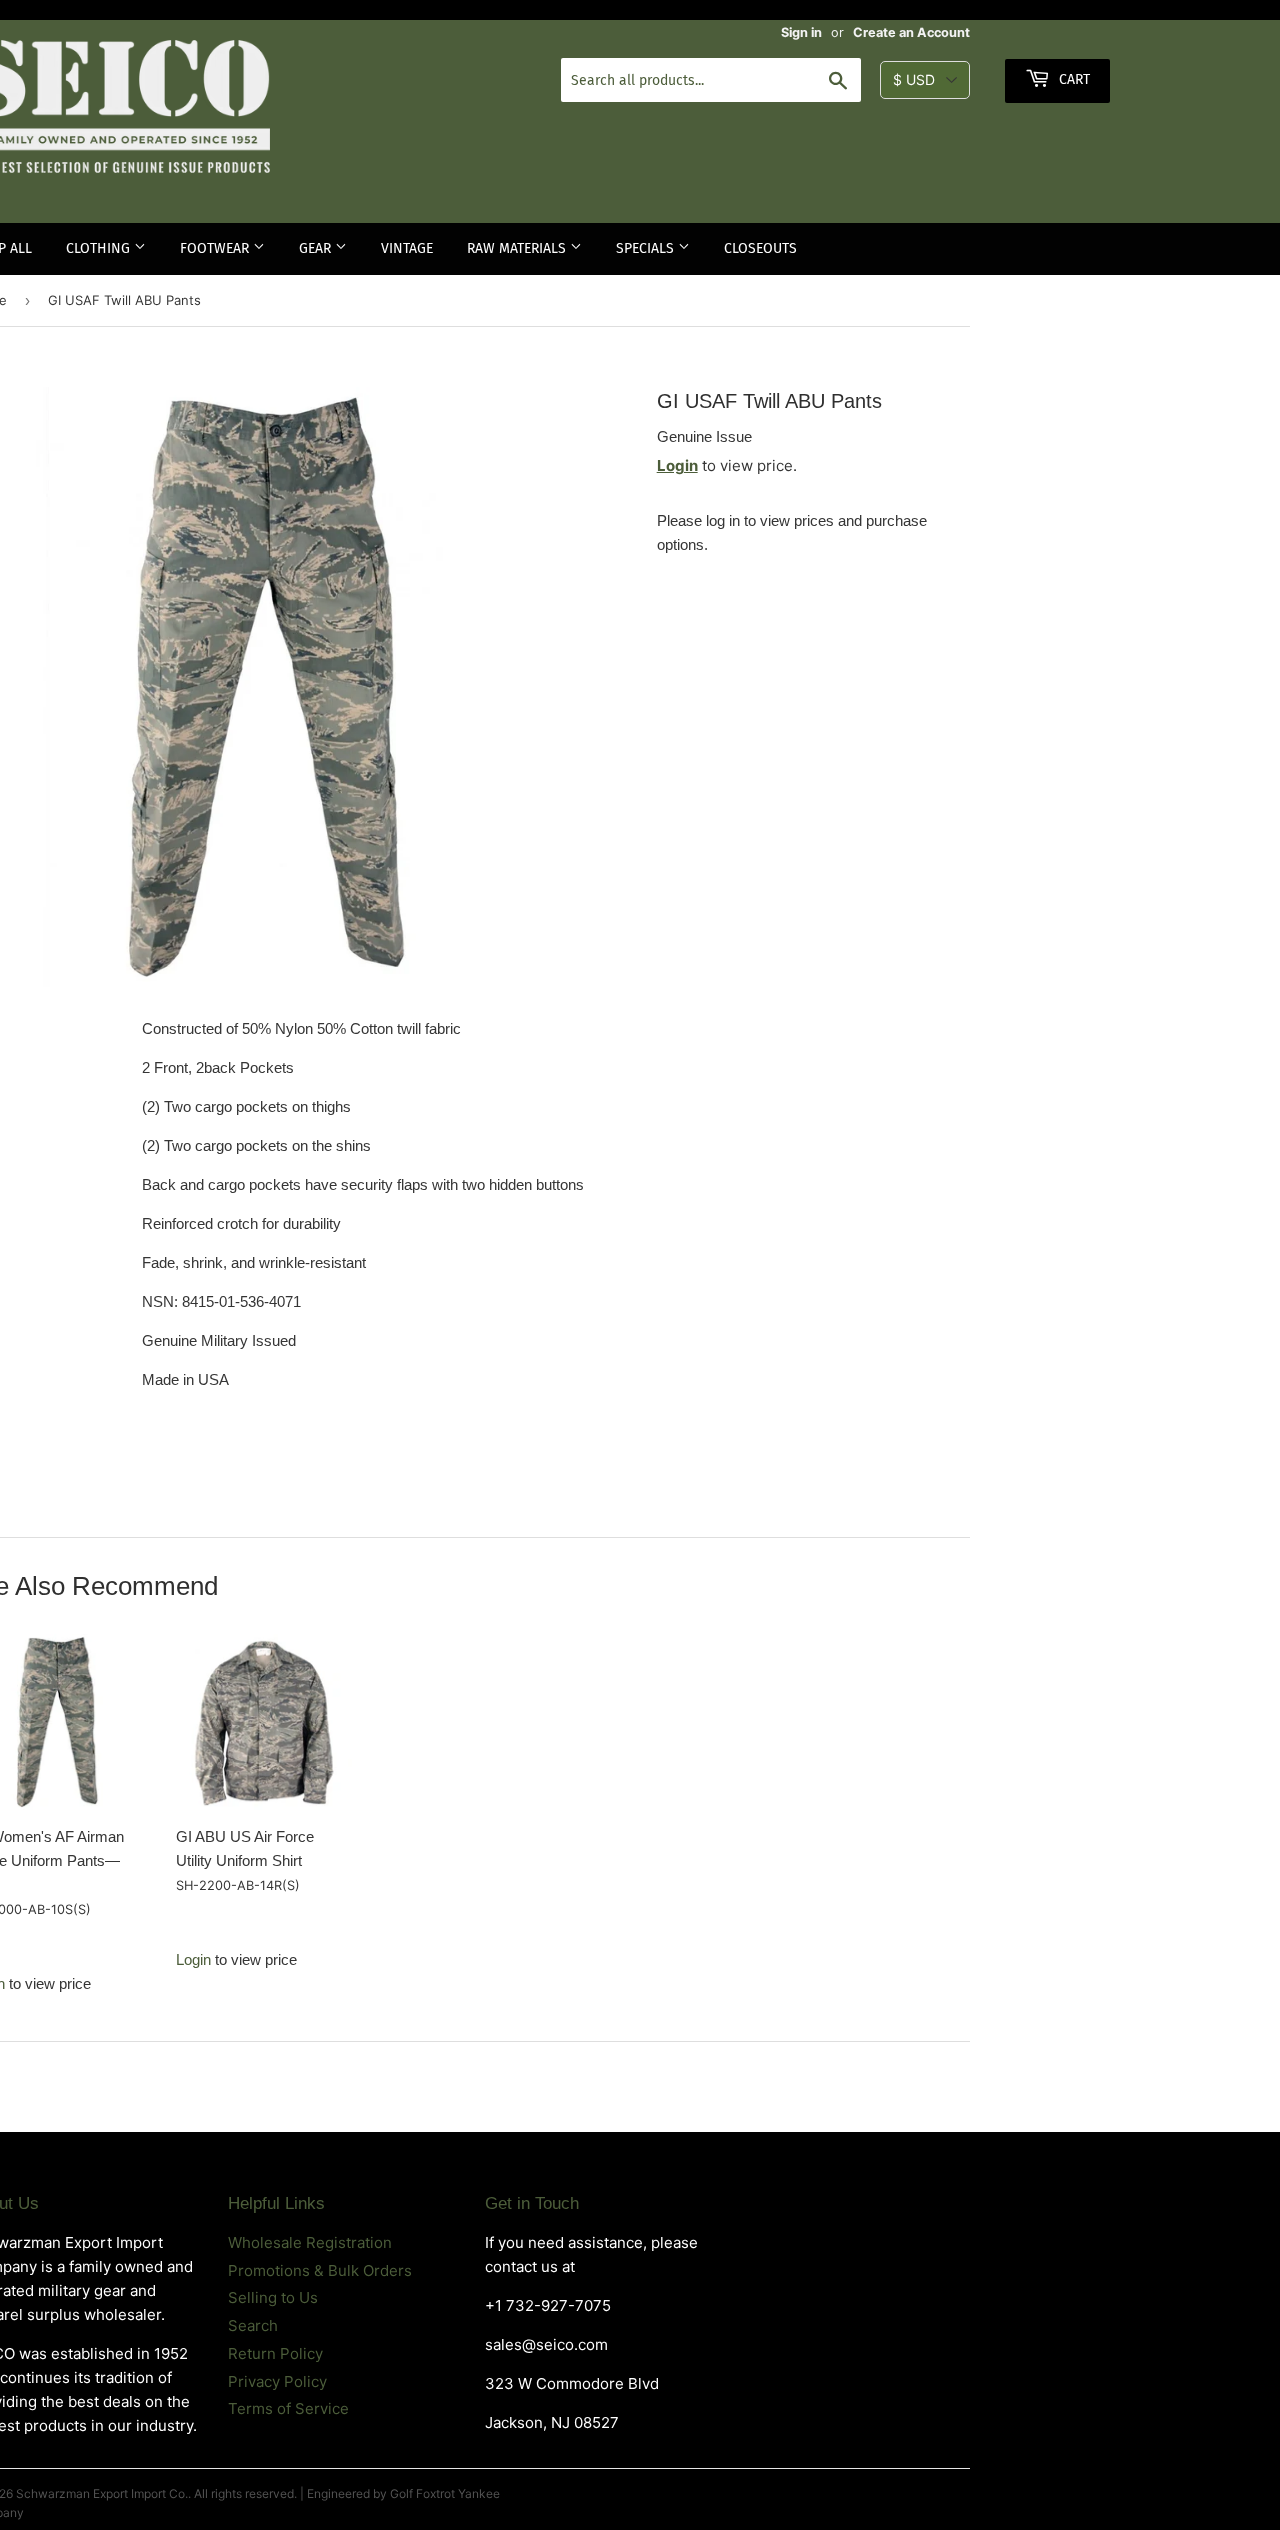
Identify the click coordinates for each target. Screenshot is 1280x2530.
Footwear (216, 248)
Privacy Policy (277, 2381)
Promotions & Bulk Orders (320, 2270)
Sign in (801, 32)
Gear (317, 248)
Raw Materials (518, 248)
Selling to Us (273, 2297)
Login (677, 465)
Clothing (100, 248)
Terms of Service (288, 2408)
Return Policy (275, 2353)
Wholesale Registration (310, 2242)
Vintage (407, 248)
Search (253, 2325)
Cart (1072, 79)
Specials (647, 248)
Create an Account (911, 32)
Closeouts (760, 248)
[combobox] (711, 80)
